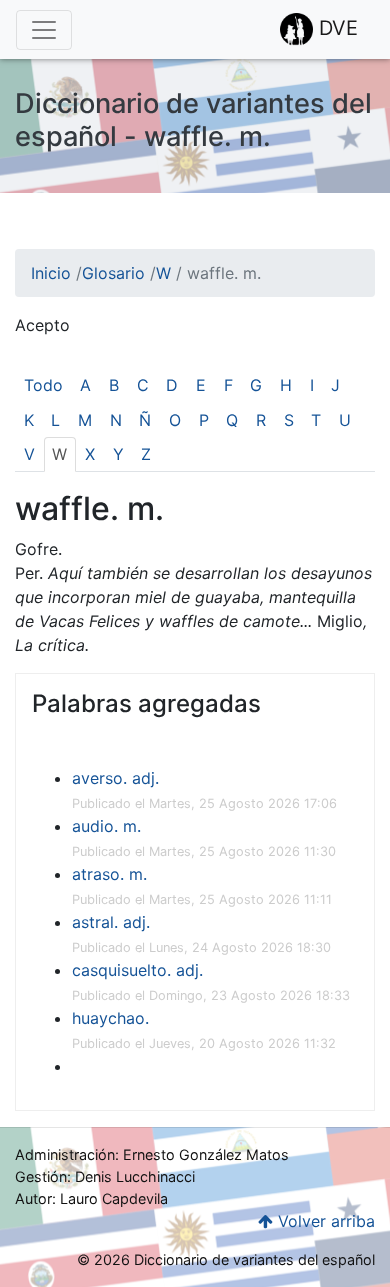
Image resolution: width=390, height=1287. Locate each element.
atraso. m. (109, 874)
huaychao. (110, 1018)
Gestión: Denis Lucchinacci (105, 1176)
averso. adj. (115, 778)
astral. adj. (111, 922)
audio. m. (106, 826)
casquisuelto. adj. (137, 970)
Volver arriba (324, 1221)
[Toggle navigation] (44, 30)
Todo (43, 385)
